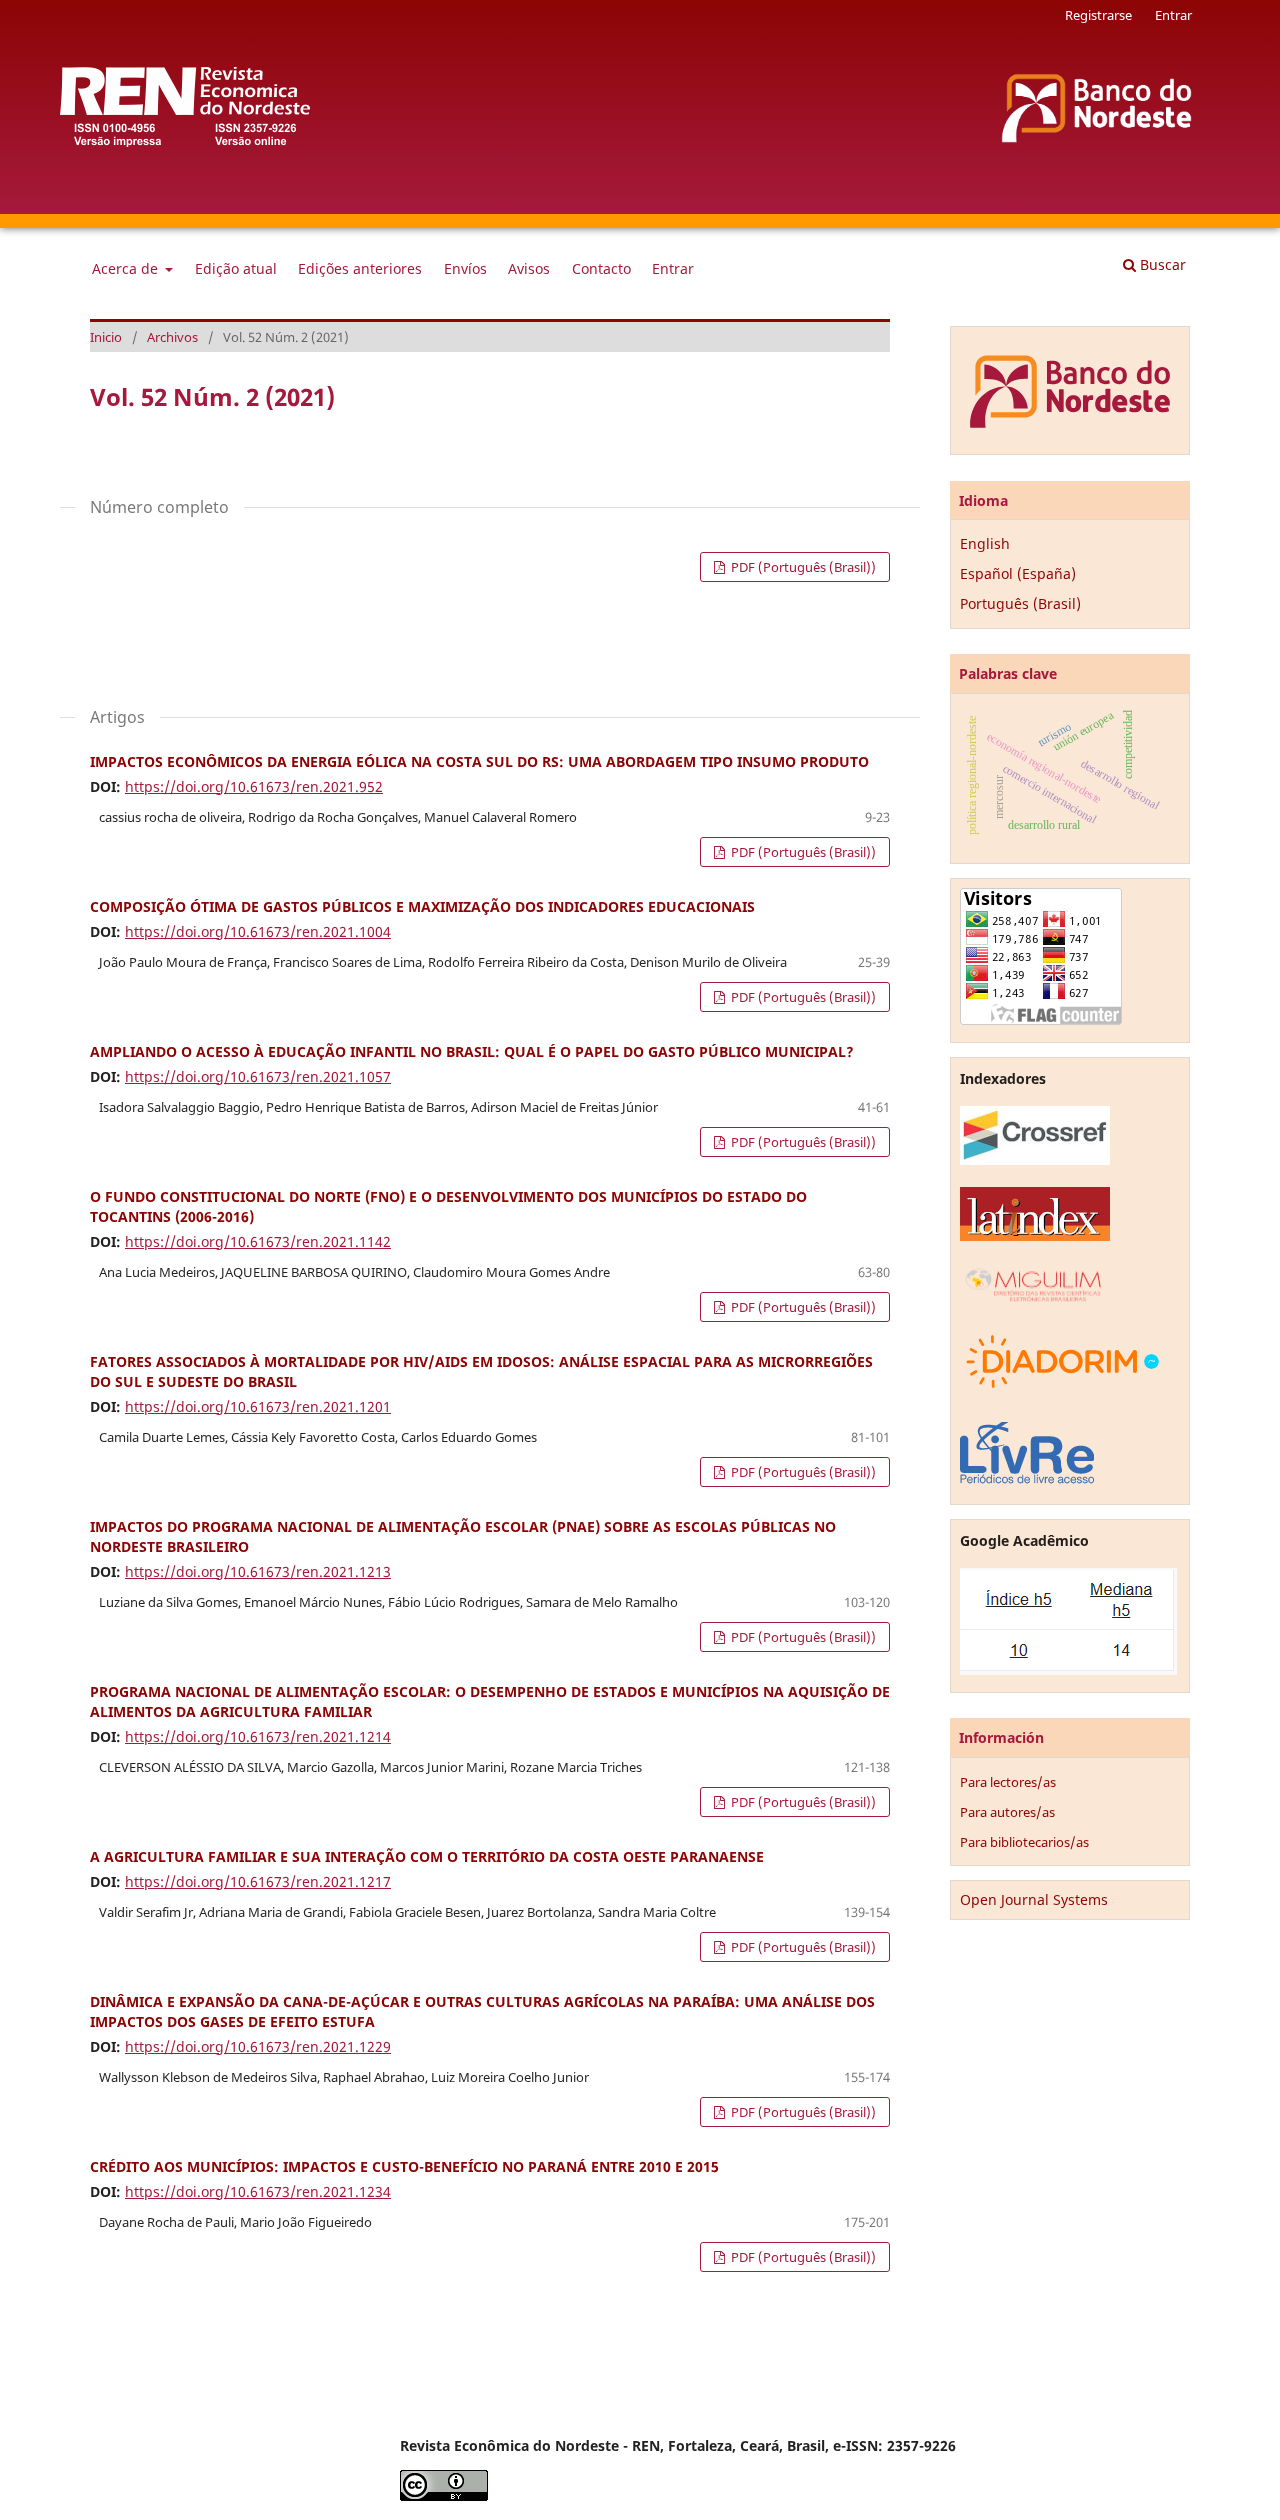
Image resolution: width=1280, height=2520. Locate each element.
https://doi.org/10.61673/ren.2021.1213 (258, 1571)
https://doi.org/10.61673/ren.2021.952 (254, 786)
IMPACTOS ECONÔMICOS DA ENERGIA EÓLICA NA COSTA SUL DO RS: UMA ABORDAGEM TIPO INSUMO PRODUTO (479, 761)
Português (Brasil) (1020, 603)
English (985, 543)
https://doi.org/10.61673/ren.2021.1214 (258, 1736)
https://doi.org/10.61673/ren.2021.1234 (258, 2191)
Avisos (529, 268)
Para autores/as (1007, 1812)
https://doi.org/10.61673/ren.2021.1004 (258, 931)
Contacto (601, 268)
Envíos (465, 268)
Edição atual (236, 268)
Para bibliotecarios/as (1024, 1842)
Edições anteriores (360, 268)
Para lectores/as (1008, 1782)
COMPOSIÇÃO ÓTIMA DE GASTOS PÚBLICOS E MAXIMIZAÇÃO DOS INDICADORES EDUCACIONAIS (422, 906)
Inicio (106, 337)
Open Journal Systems (1034, 1899)
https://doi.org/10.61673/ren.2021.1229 (258, 2046)
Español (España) (1018, 573)
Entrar (673, 268)
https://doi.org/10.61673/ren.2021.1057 (258, 1076)
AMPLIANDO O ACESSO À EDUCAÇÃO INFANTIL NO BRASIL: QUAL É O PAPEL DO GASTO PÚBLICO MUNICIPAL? (472, 1051)
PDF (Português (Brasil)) (802, 567)
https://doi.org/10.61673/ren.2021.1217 (258, 1881)
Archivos (172, 337)
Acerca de (127, 268)
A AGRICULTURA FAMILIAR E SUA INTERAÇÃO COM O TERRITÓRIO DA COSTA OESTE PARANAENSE (427, 1856)
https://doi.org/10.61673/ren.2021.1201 (258, 1406)
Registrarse (1098, 15)
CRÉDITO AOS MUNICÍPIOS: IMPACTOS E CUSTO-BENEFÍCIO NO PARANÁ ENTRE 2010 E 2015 (404, 2166)
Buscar (1161, 264)
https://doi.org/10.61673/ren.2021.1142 (258, 1241)
